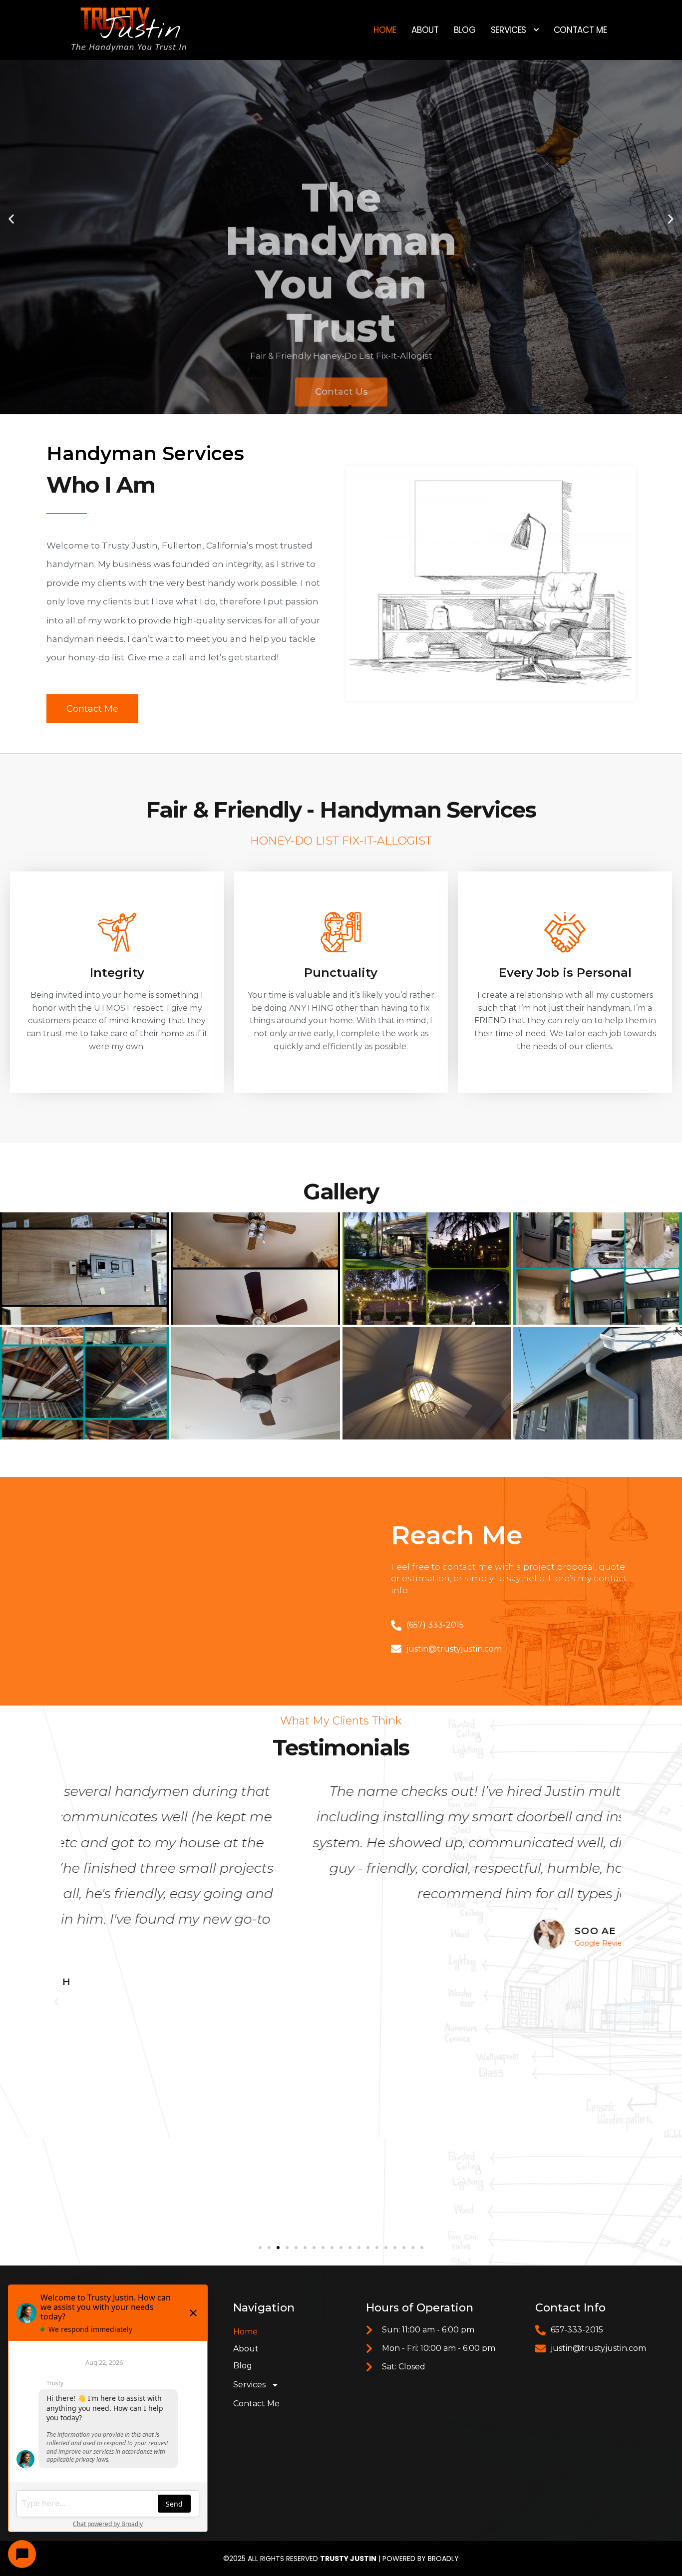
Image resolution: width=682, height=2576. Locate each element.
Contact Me (580, 30)
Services (509, 30)
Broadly (443, 2559)
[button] (11, 218)
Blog (465, 30)
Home (385, 30)
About (425, 30)
